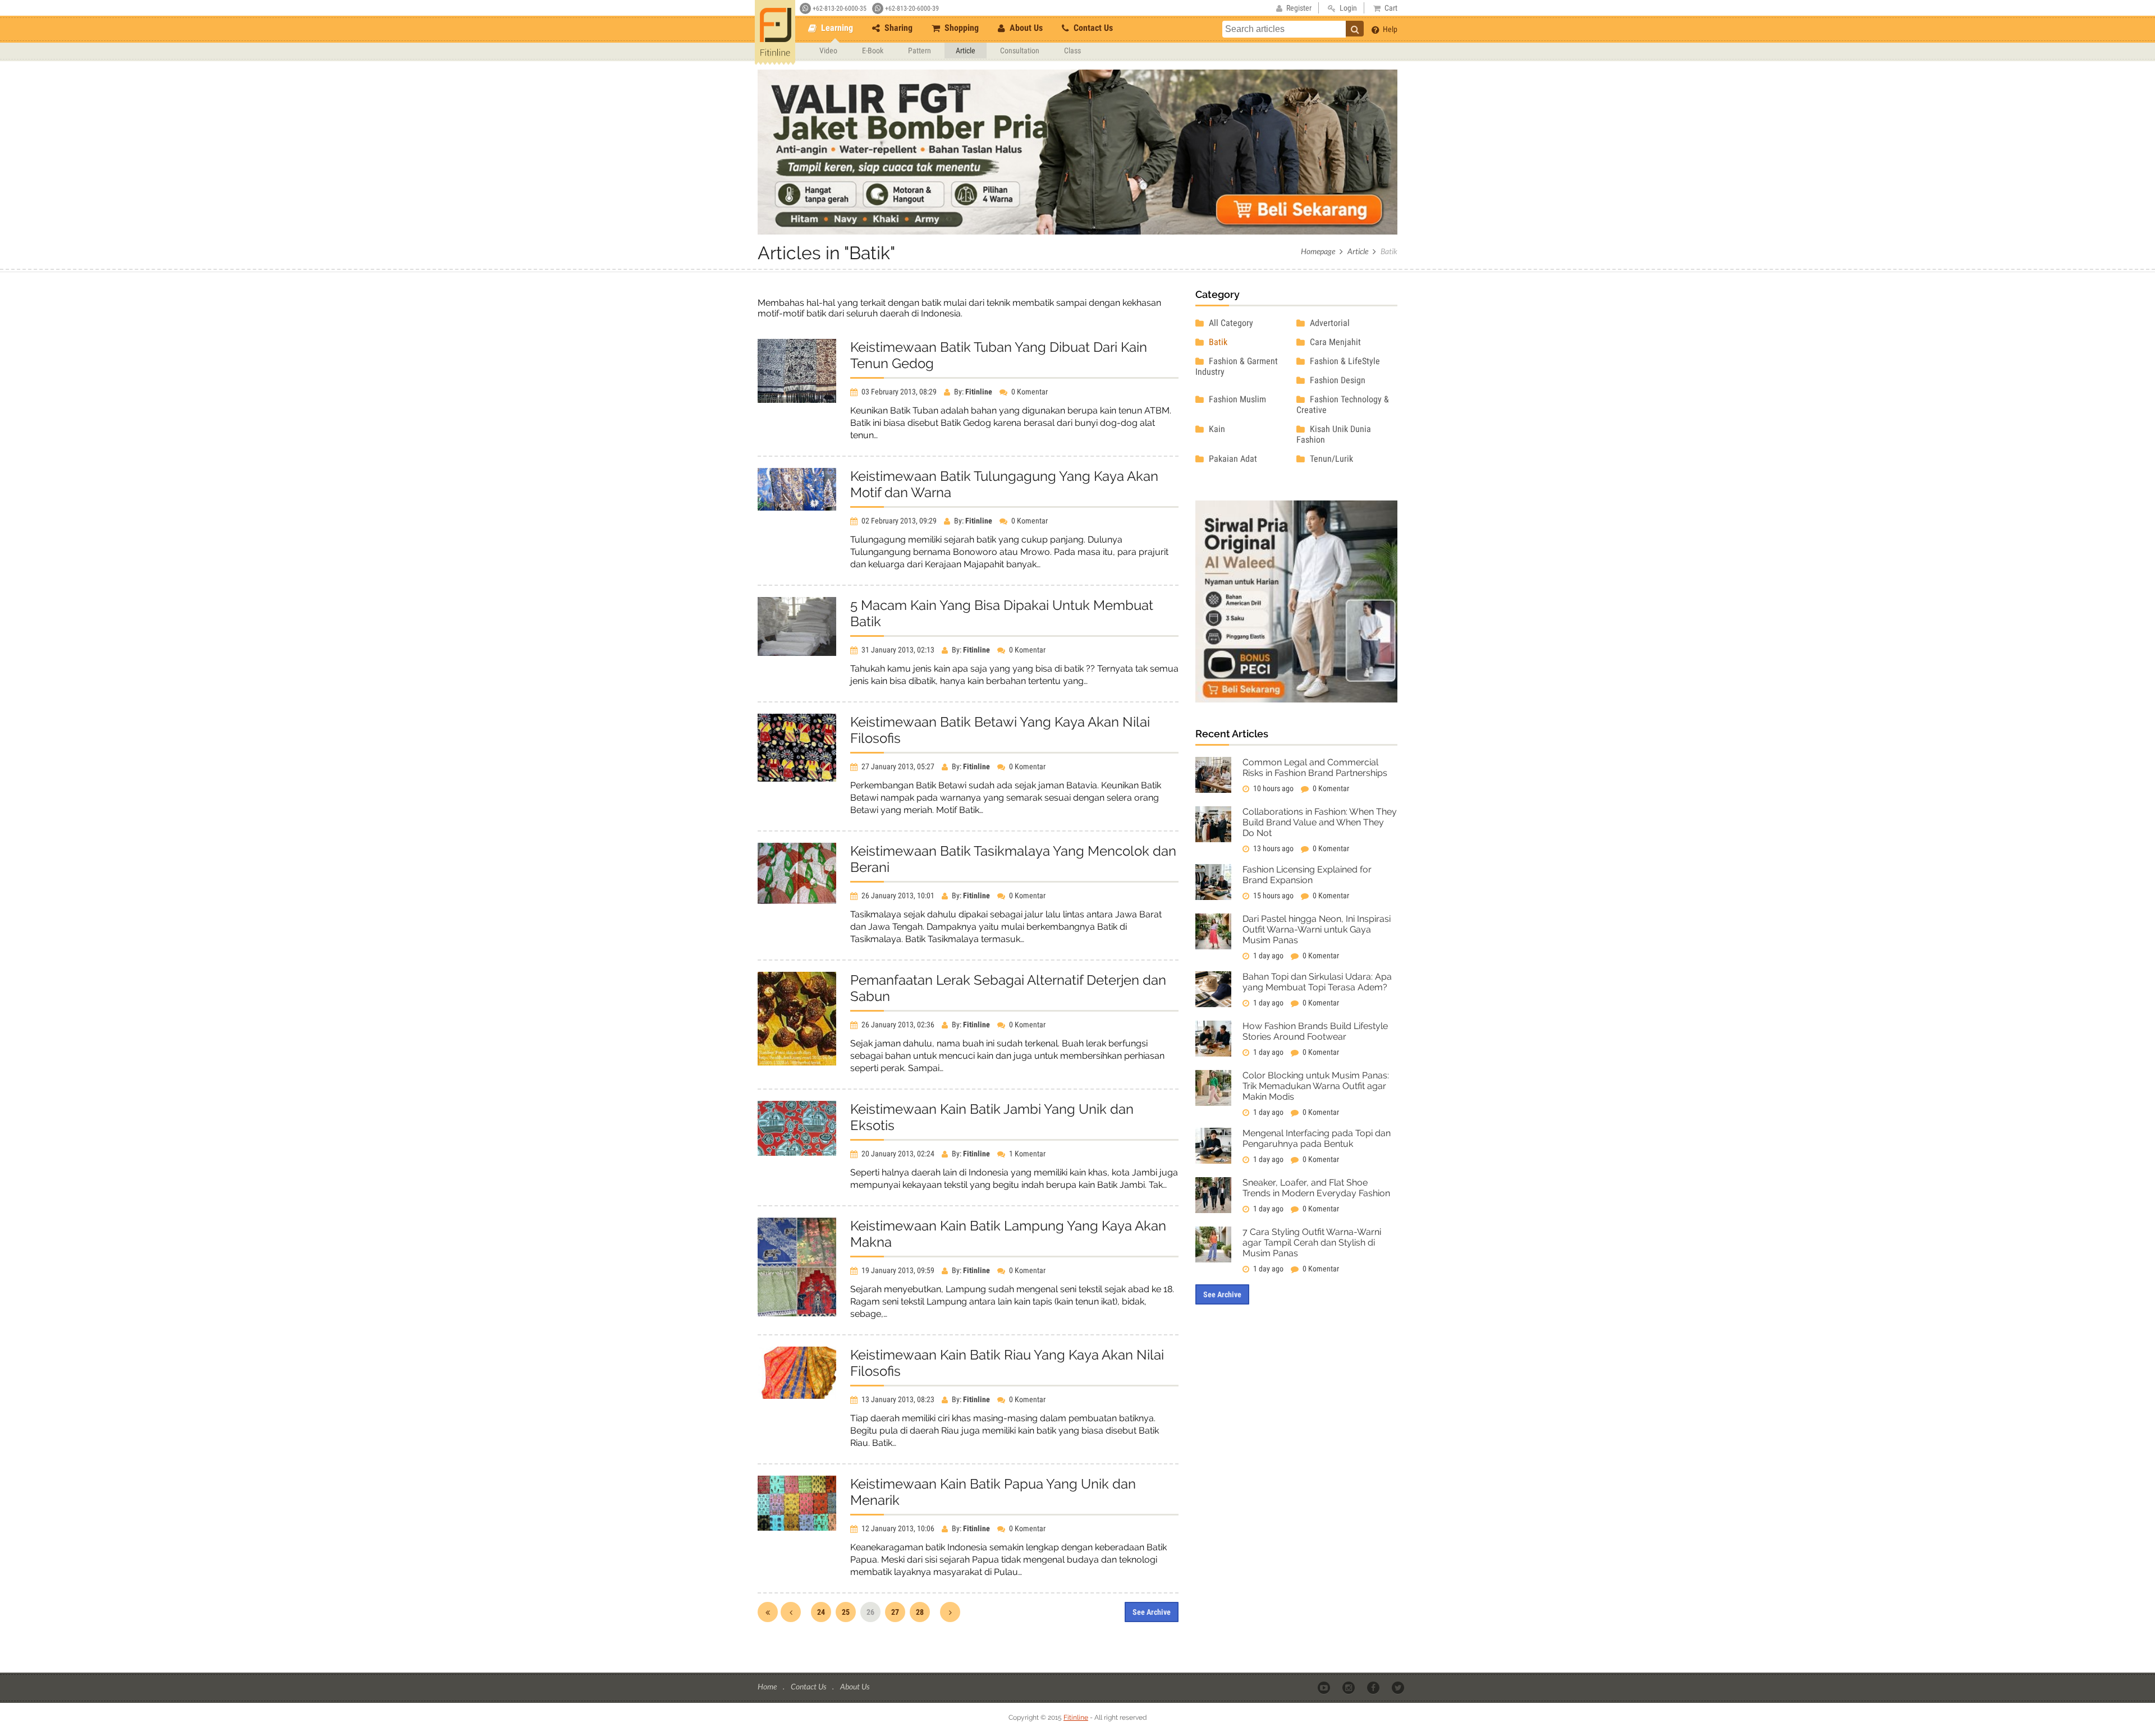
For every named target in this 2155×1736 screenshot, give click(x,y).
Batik (1217, 342)
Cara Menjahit (1334, 342)
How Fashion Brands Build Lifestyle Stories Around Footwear (1315, 1031)
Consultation (1020, 50)
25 (846, 1612)
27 (895, 1612)
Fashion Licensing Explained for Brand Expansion (1307, 875)
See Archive (1152, 1612)
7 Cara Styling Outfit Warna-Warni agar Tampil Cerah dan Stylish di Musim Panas (1312, 1243)
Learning (836, 28)
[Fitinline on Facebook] (1374, 1687)
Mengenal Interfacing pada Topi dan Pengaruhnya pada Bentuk (1317, 1138)
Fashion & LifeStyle (1344, 361)
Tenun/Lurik (1330, 459)
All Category (1230, 323)
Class (1072, 50)
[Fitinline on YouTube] (1325, 1687)
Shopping (960, 28)
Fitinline (1076, 1717)
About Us (1025, 28)
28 (920, 1612)
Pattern (920, 50)
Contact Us (1092, 28)
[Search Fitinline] (1355, 29)
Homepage (1318, 251)
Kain (1216, 429)
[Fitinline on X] (1399, 1687)
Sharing (897, 28)
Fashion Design (1336, 380)
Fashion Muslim (1236, 399)
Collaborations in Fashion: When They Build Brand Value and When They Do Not (1320, 822)
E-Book (873, 50)
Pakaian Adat (1232, 459)
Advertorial (1329, 323)
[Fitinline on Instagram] (1349, 1687)
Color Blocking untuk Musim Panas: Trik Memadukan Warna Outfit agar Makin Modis (1316, 1086)
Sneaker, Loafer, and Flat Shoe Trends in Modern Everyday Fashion (1316, 1188)
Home (768, 1686)
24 (821, 1612)
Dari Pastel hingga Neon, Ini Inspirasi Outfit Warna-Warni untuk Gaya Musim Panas (1317, 929)
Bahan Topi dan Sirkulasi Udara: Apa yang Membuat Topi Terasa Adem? (1317, 982)
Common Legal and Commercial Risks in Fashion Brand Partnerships (1315, 768)
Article (966, 50)
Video (828, 50)
